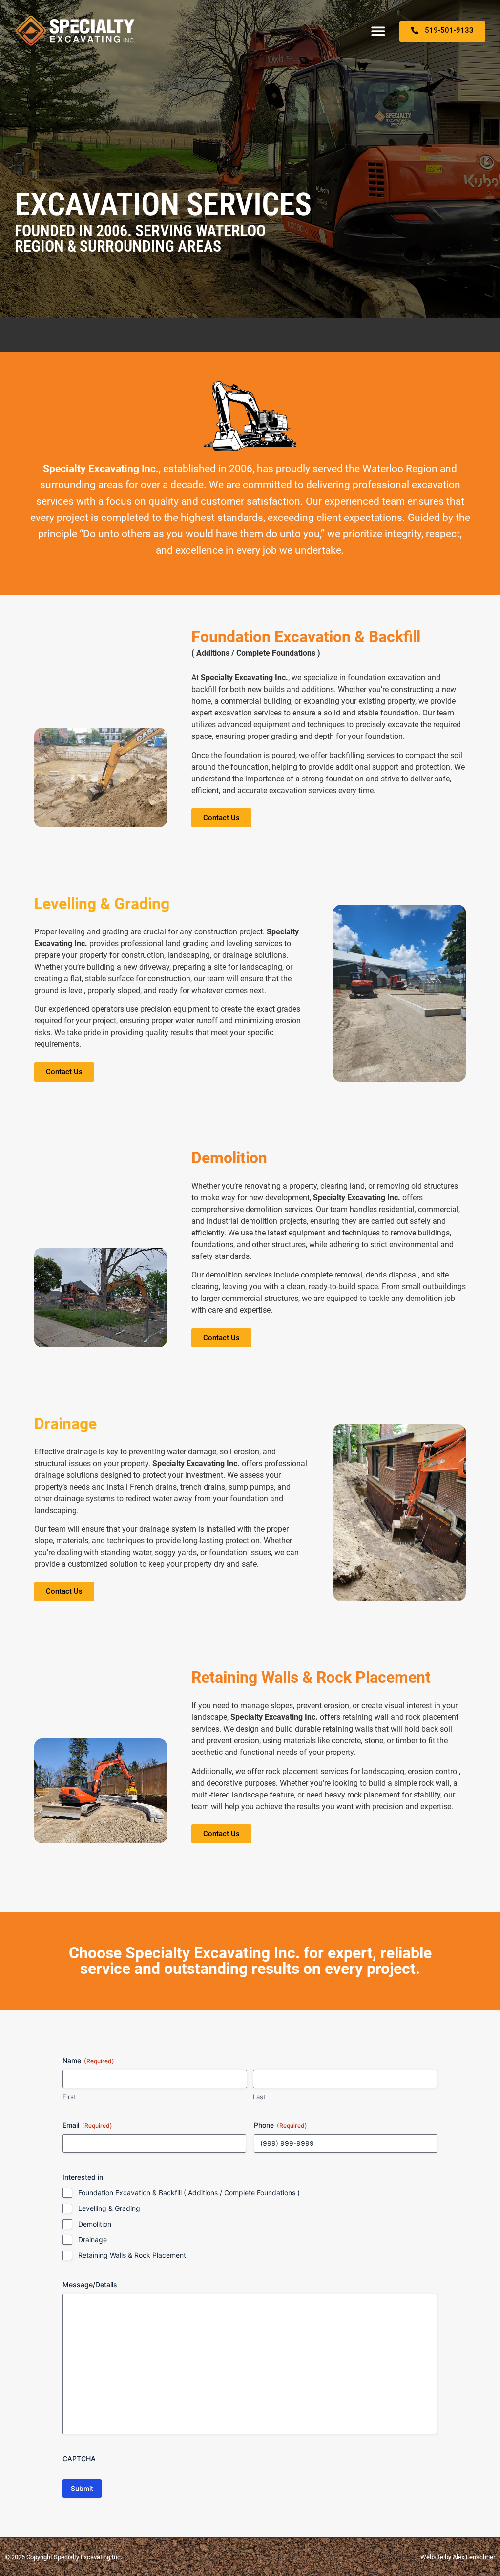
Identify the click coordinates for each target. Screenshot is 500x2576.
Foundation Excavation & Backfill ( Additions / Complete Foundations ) (189, 2193)
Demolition (95, 2224)
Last (259, 2097)
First (69, 2097)
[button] (379, 31)
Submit (82, 2488)
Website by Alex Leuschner (458, 2557)
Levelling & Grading (109, 2208)
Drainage (93, 2240)
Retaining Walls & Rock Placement (132, 2255)
